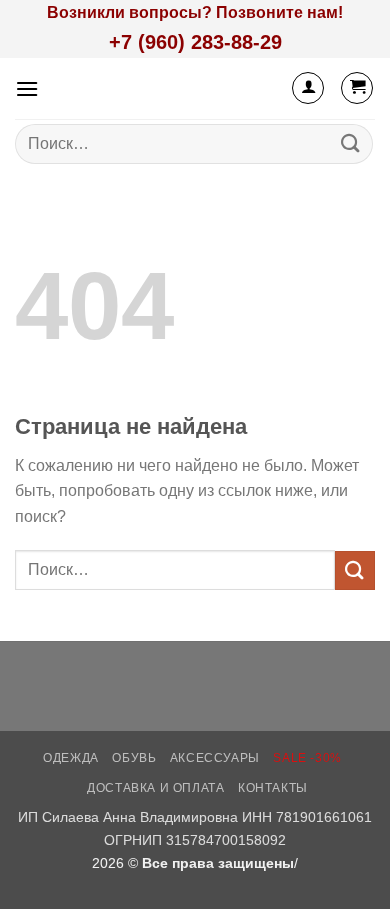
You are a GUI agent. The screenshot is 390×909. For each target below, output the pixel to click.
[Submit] (351, 143)
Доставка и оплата (155, 788)
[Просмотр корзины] (357, 88)
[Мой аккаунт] (308, 88)
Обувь (134, 758)
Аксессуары (215, 758)
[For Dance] (183, 88)
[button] (27, 88)
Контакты (273, 788)
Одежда (71, 758)
